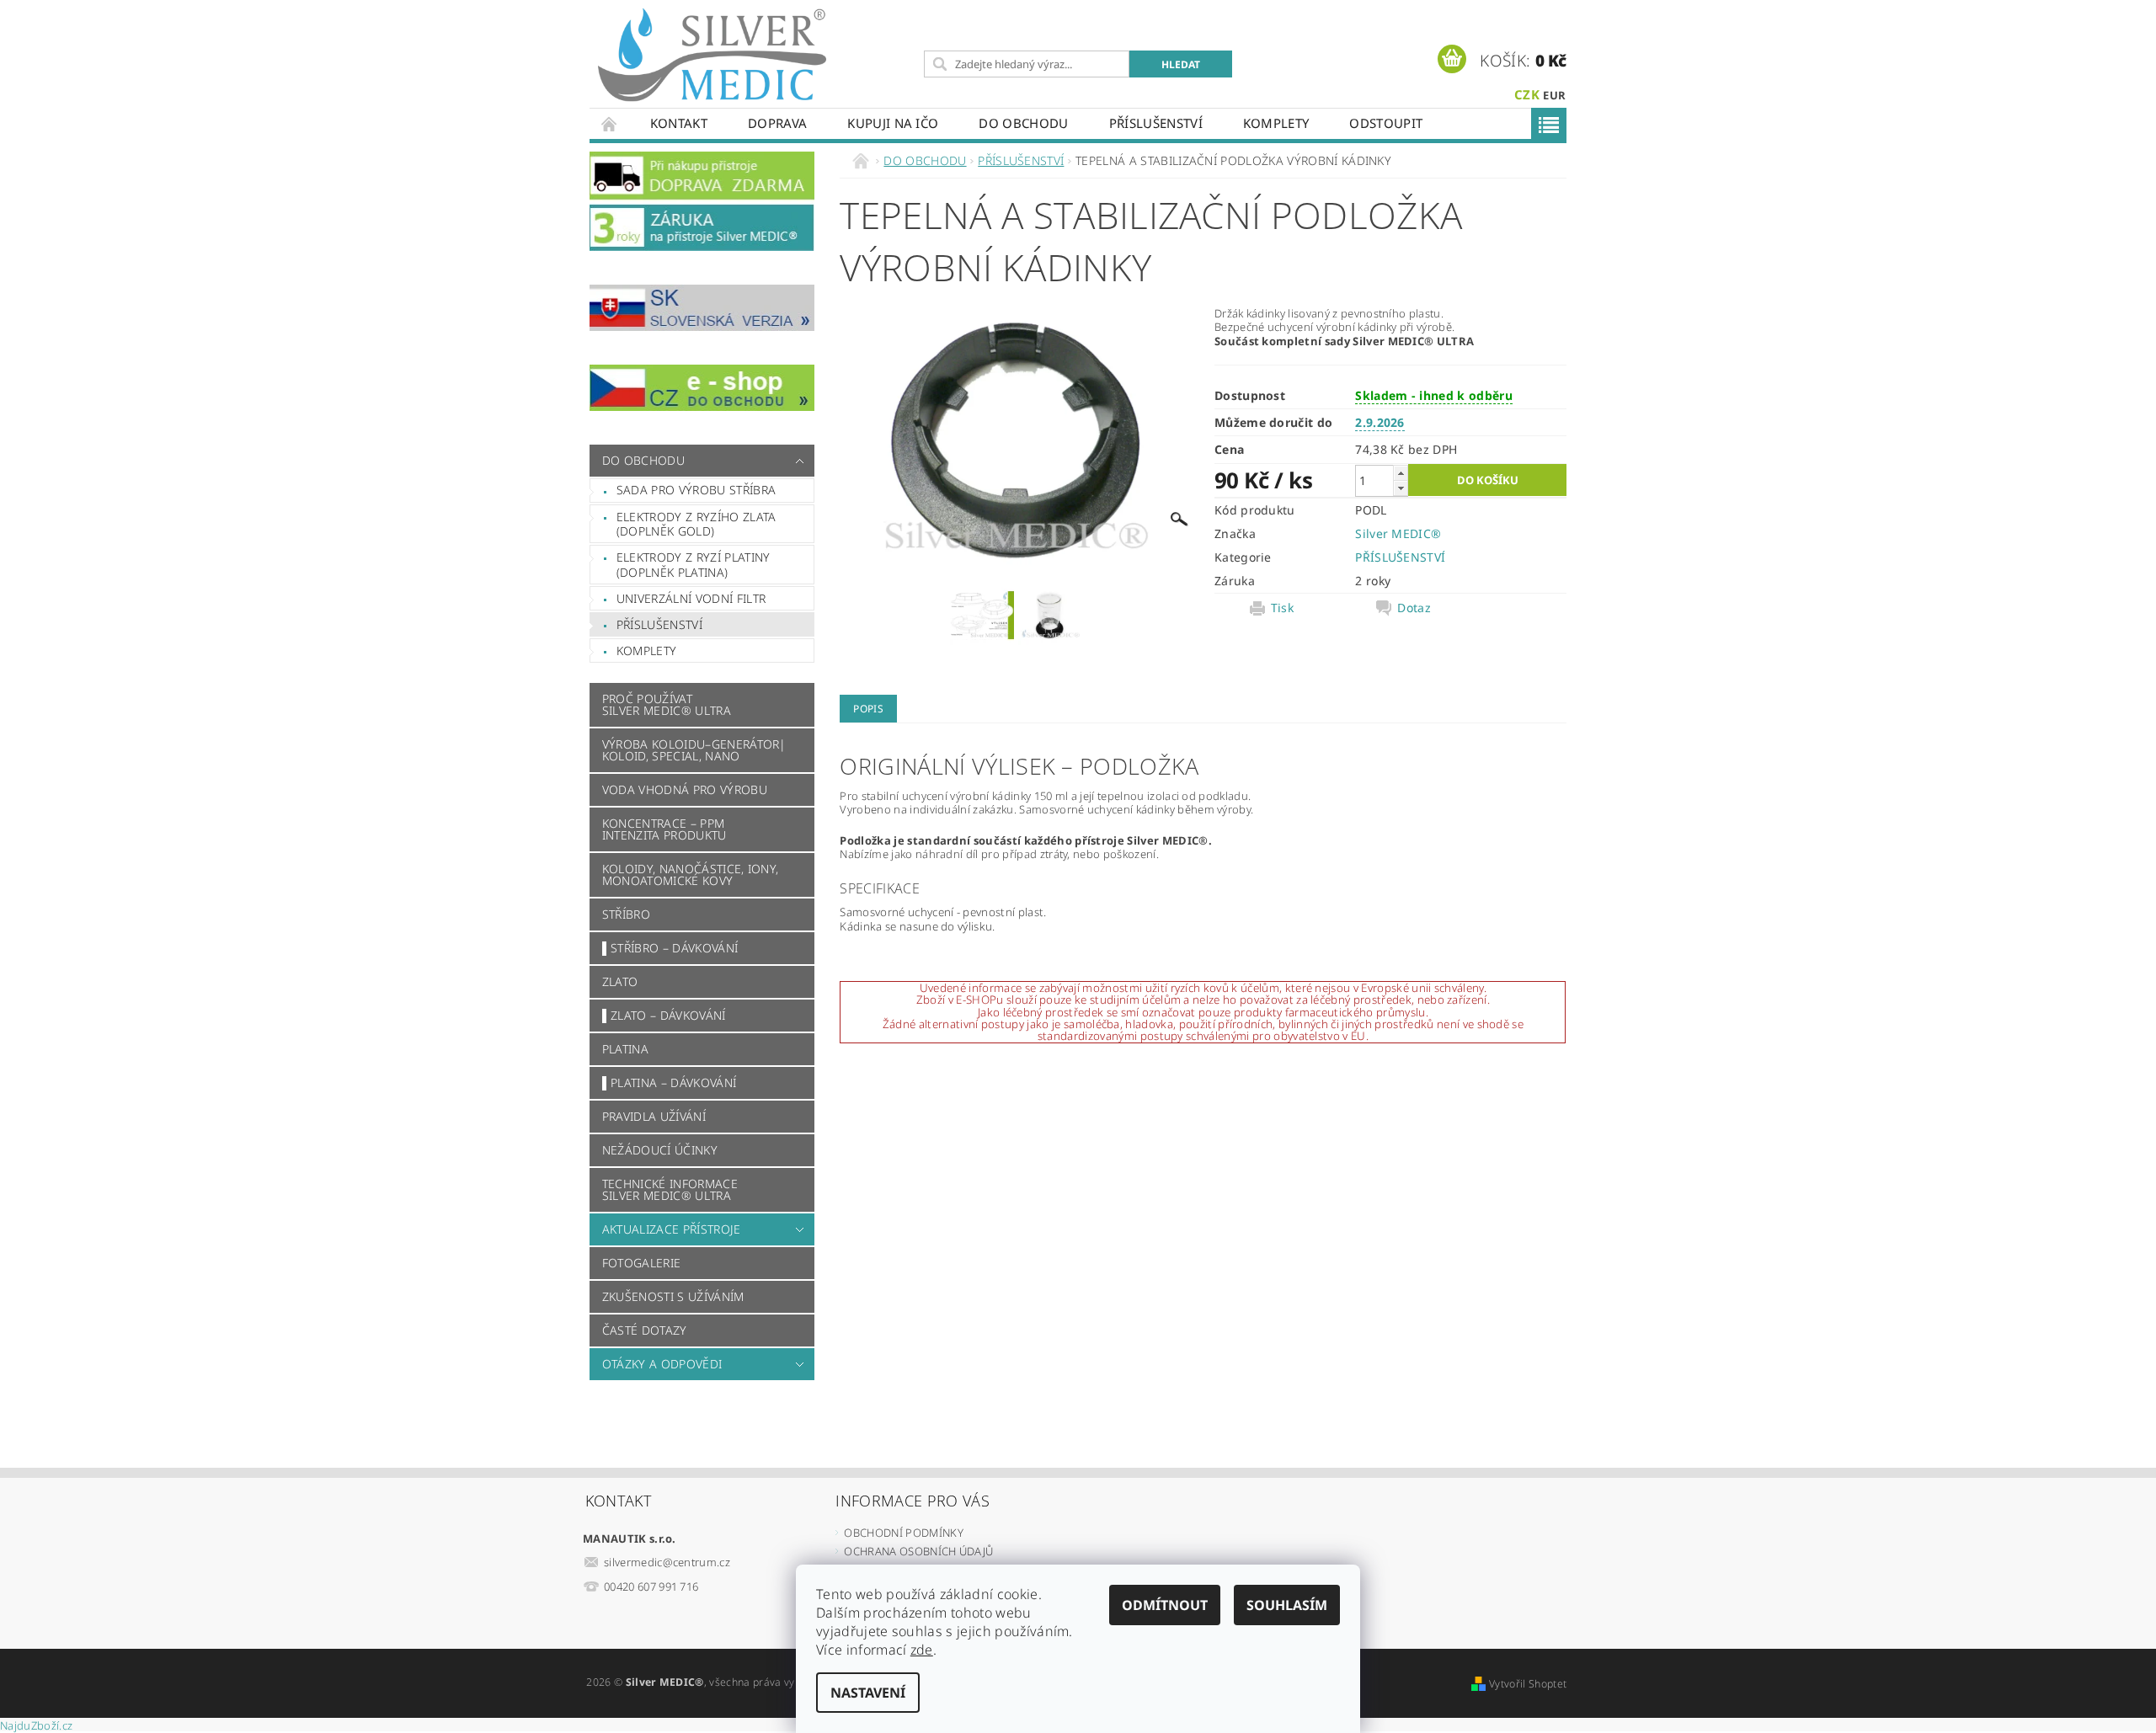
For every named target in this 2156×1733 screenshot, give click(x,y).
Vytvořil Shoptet (1528, 1684)
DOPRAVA (777, 123)
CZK (1527, 94)
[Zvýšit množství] (1401, 473)
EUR (1554, 95)
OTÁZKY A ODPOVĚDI (662, 1364)
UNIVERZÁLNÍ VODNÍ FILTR (691, 598)
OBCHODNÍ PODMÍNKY (903, 1533)
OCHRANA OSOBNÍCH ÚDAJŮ (918, 1551)
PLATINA (625, 1049)
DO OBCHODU (1023, 123)
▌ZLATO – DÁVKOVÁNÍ (664, 1015)
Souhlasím (1287, 1605)
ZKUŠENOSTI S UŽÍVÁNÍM (673, 1296)
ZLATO (620, 981)
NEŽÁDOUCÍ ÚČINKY (660, 1150)
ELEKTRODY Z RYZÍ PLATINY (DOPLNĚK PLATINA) (694, 565)
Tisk (1282, 608)
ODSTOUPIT (1386, 123)
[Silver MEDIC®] (712, 55)
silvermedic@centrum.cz (667, 1562)
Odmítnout (1165, 1605)
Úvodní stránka (610, 123)
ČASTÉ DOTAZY (645, 1330)
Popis (868, 709)
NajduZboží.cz (36, 1725)
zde (922, 1650)
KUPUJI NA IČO (893, 123)
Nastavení (868, 1693)
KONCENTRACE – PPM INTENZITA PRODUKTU (664, 829)
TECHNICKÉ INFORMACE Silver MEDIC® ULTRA (670, 1189)
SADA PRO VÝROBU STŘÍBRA (696, 490)
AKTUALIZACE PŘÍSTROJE (672, 1229)
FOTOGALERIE (642, 1263)
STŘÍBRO (626, 914)
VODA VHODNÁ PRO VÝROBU (685, 789)
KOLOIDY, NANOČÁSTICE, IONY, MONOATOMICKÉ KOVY (691, 874)
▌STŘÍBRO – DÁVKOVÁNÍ (670, 948)
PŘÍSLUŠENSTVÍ (1156, 123)
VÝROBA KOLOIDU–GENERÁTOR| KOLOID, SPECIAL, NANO (694, 750)
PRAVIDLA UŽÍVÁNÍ (654, 1116)
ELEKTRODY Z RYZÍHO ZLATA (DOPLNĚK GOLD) (696, 524)
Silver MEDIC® (1398, 533)
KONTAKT (679, 123)
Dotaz (1414, 608)
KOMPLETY (1276, 123)
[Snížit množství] (1401, 488)
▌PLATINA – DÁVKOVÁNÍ (669, 1082)
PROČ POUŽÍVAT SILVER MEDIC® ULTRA (667, 704)
